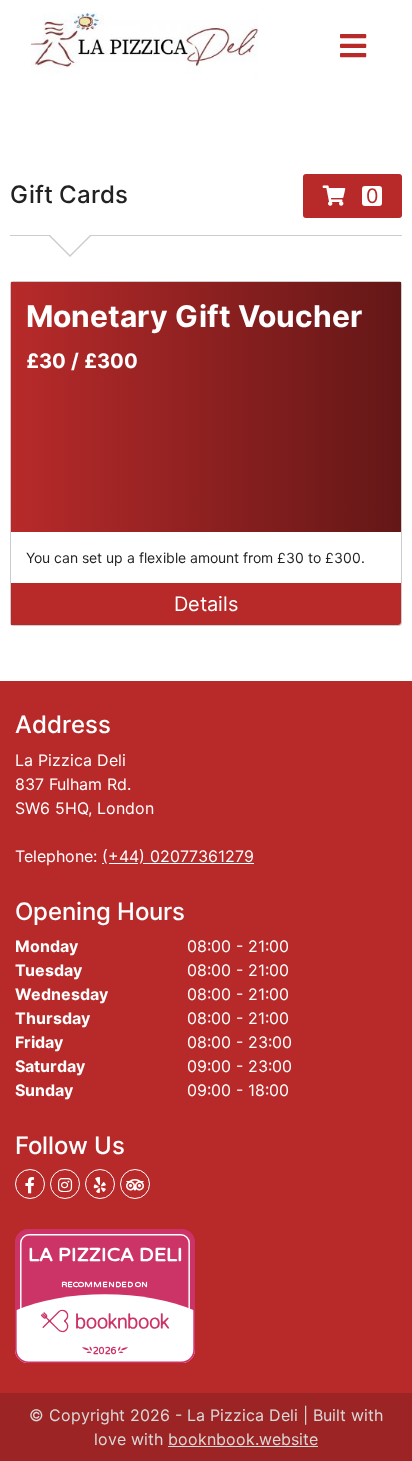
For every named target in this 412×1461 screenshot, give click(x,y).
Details (206, 604)
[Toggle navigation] (353, 46)
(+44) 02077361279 (178, 856)
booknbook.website (243, 1439)
